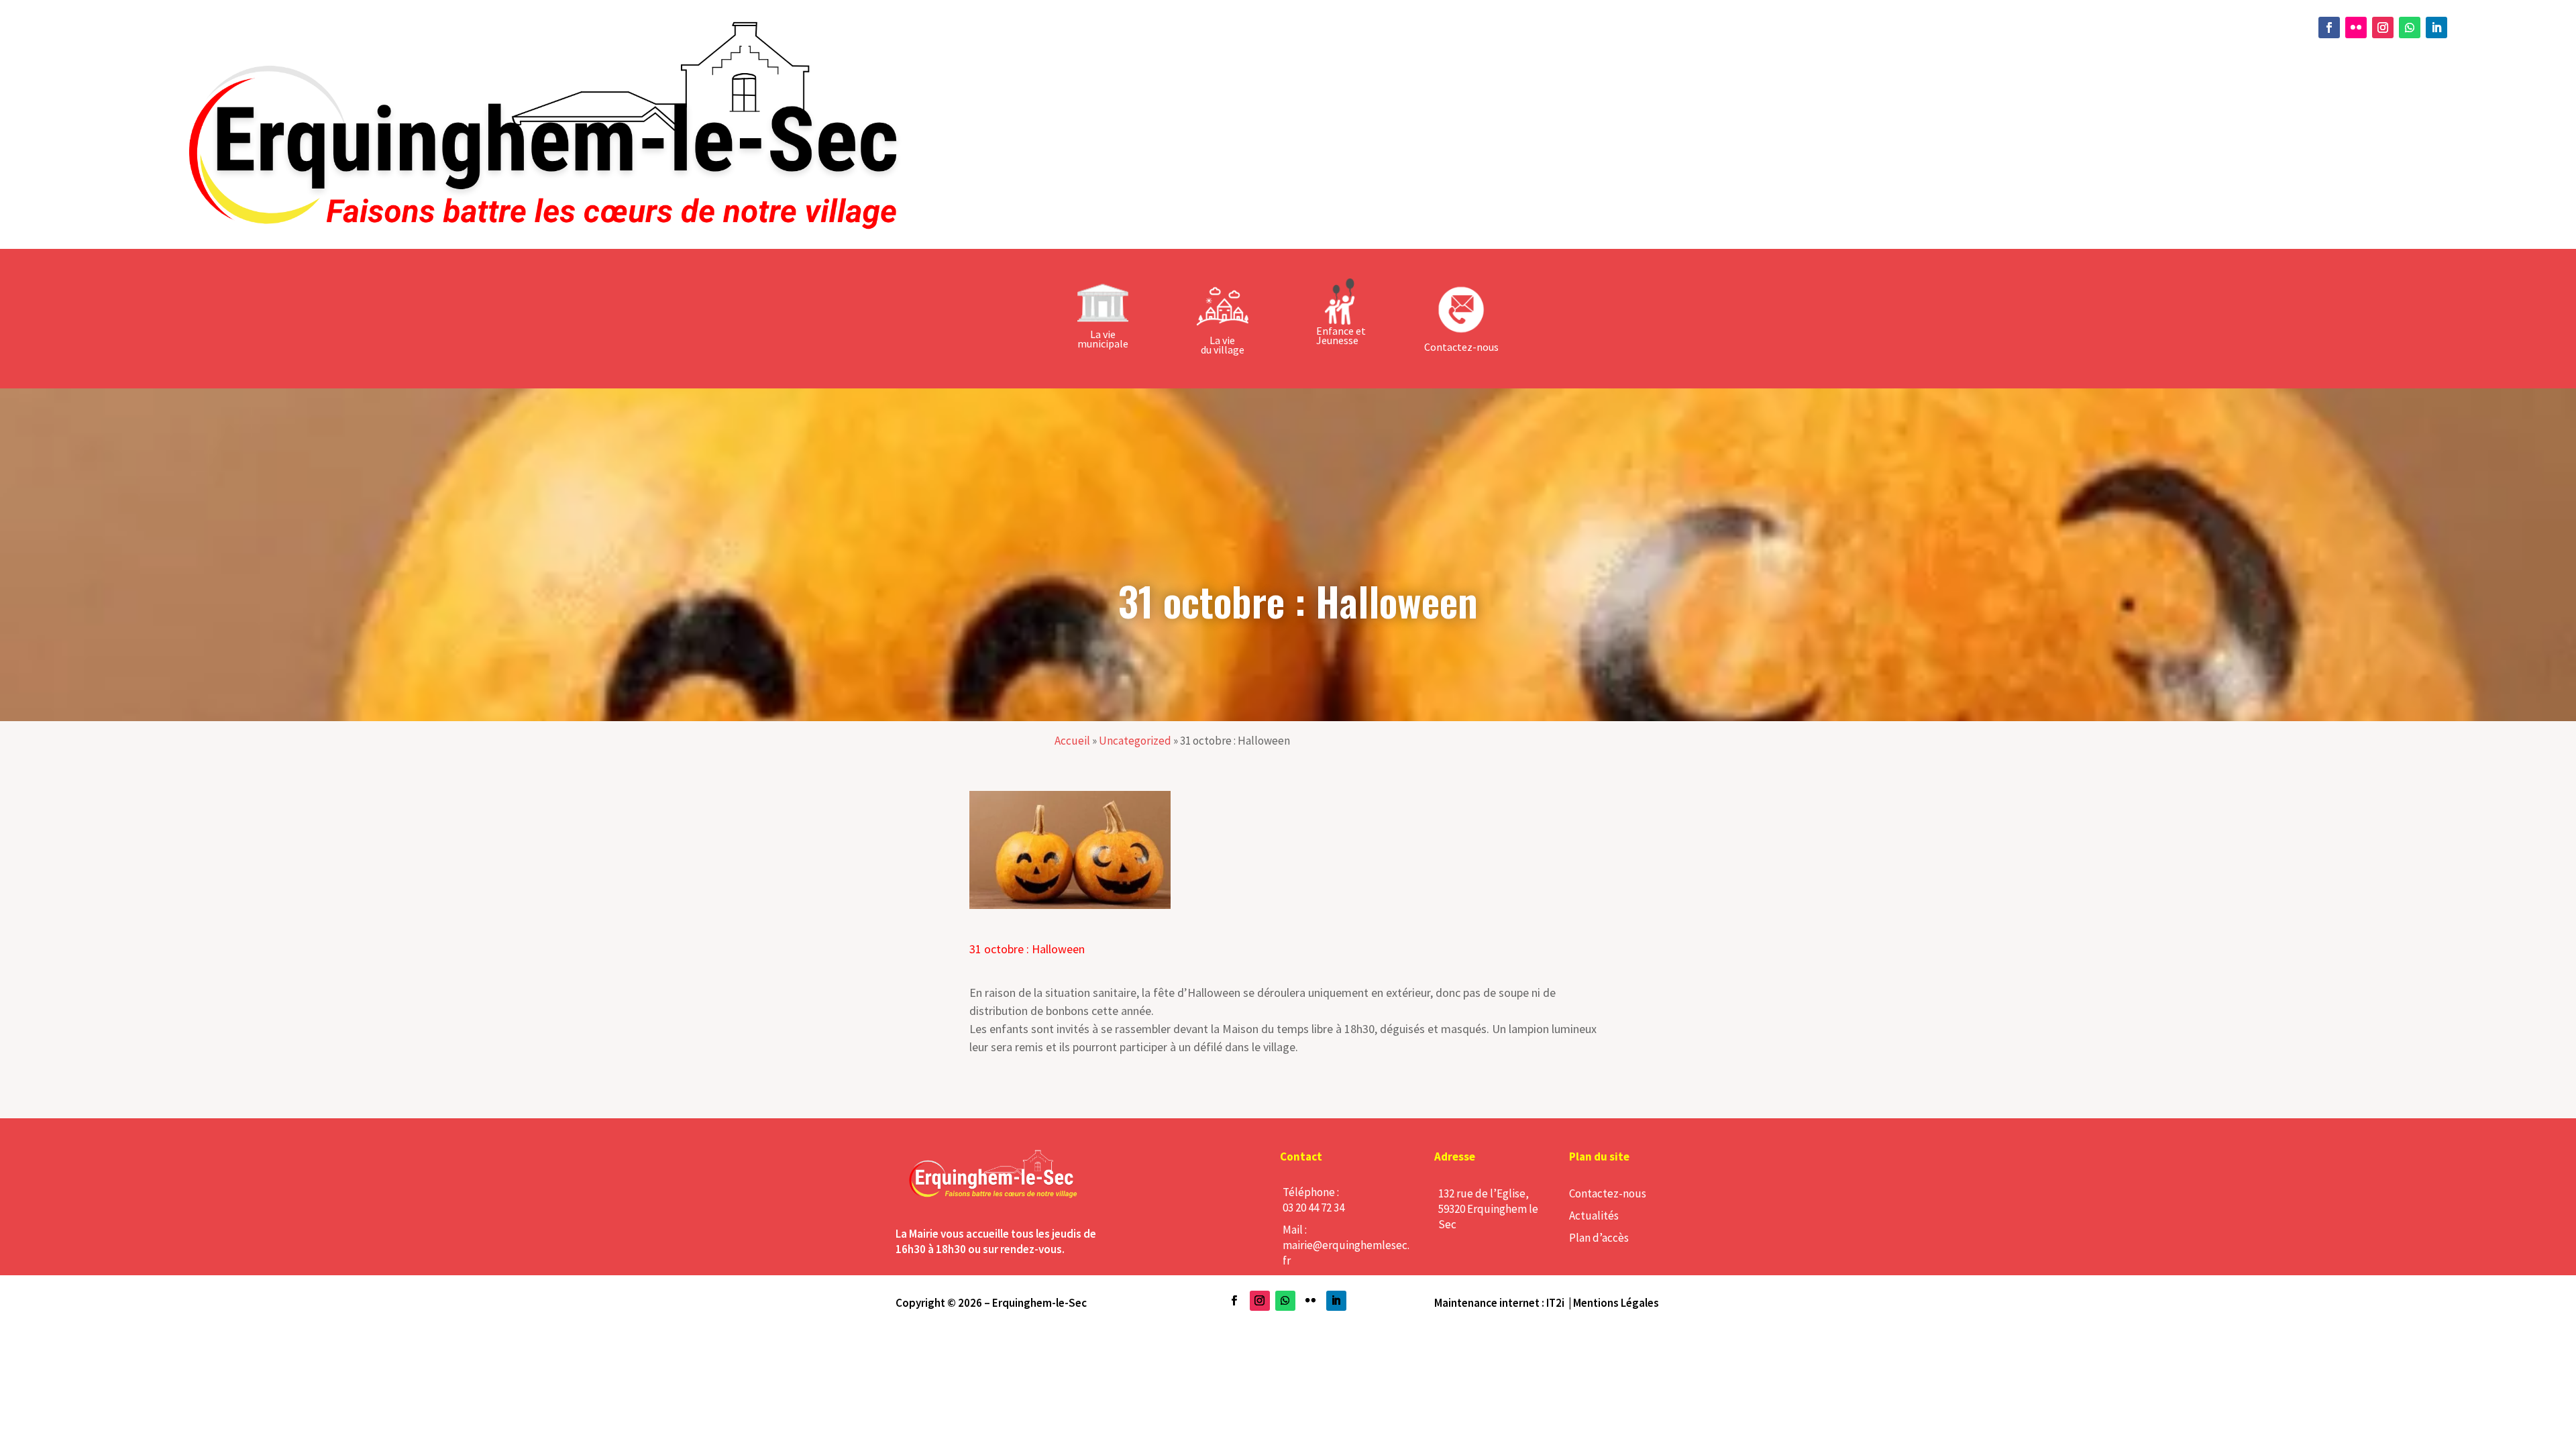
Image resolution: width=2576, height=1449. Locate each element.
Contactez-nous (1608, 1193)
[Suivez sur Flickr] (2356, 28)
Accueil (1072, 741)
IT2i (1555, 1303)
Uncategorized (1135, 741)
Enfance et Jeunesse (1341, 335)
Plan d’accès (1599, 1238)
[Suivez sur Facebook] (2329, 28)
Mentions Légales (1616, 1303)
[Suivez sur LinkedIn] (2436, 28)
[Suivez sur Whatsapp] (2410, 28)
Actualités (1594, 1216)
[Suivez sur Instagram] (2383, 28)
